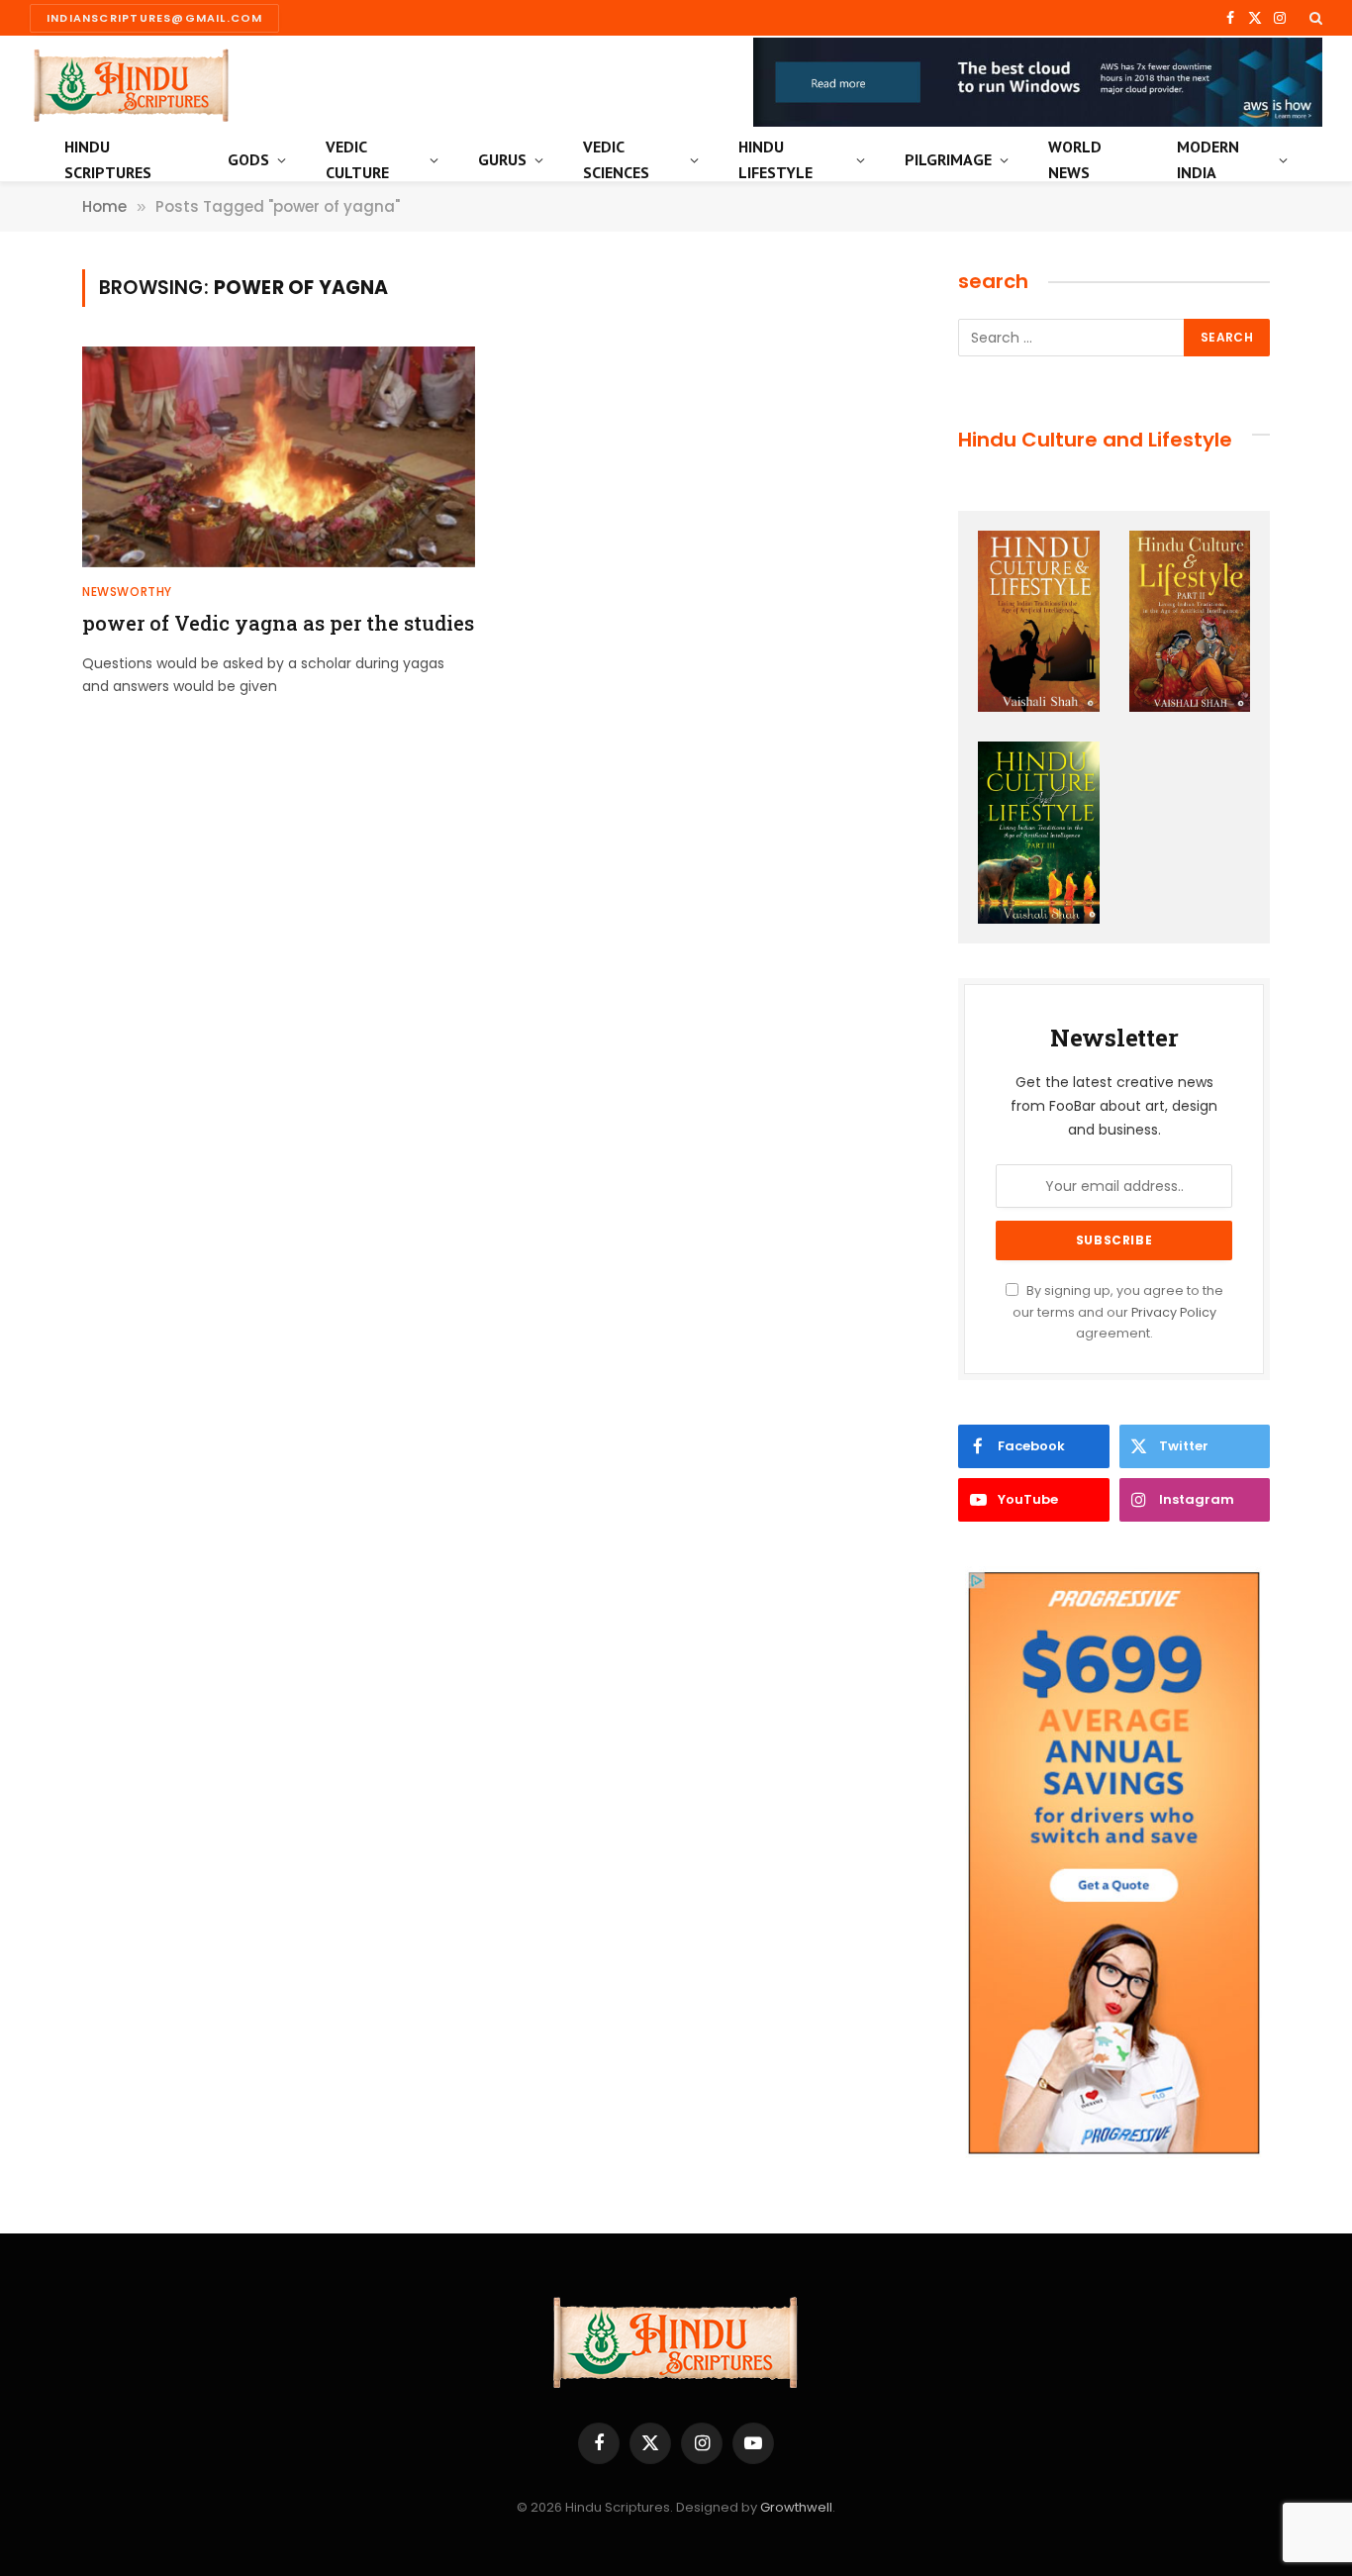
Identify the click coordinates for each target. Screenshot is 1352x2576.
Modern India (1208, 159)
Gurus (502, 159)
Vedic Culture (357, 159)
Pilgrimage (948, 159)
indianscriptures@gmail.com (154, 18)
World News (1075, 159)
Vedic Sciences (616, 159)
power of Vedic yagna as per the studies (278, 623)
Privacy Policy (1174, 1312)
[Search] (1314, 18)
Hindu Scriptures (108, 159)
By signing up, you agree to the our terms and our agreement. (1118, 1312)
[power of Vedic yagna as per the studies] (279, 457)
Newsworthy (127, 592)
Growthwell (796, 2507)
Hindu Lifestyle (775, 159)
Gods (248, 159)
